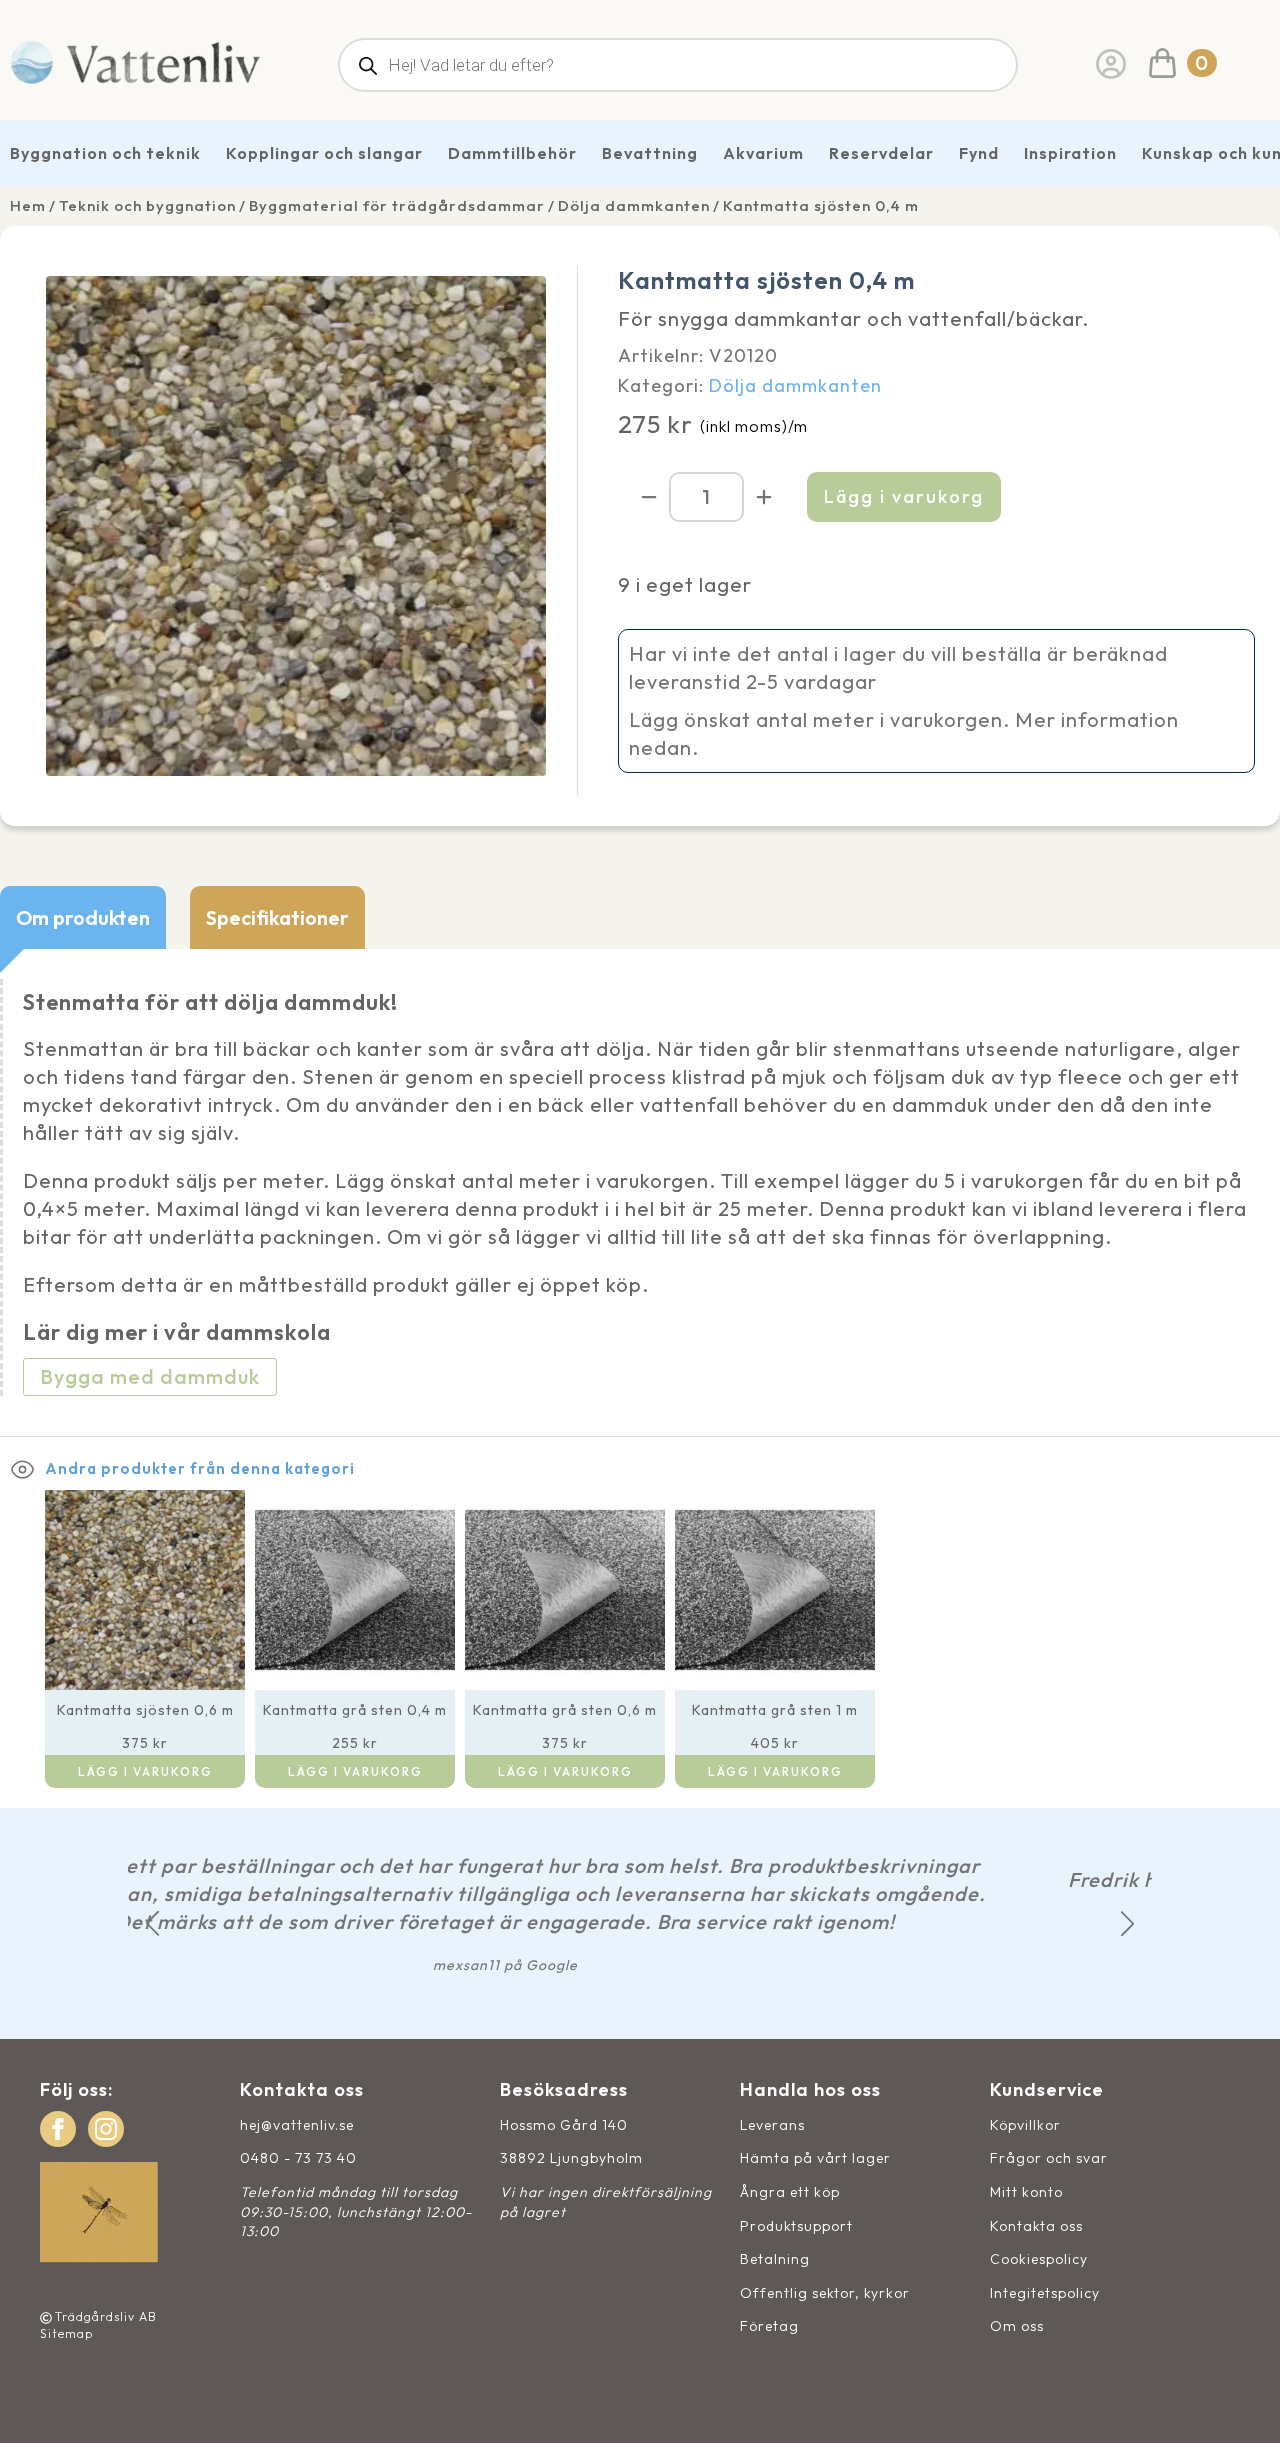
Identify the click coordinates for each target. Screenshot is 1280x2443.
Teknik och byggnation (147, 205)
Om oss (1017, 2326)
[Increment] (764, 497)
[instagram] (106, 2129)
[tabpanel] (640, 1193)
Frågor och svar (1049, 2158)
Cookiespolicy (1039, 2259)
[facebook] (58, 2129)
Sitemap (66, 2333)
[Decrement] (649, 497)
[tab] (83, 917)
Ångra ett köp (790, 2192)
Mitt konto (1026, 2192)
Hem (28, 205)
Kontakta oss (1036, 2226)
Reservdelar (881, 153)
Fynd (979, 153)
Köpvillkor (1025, 2125)
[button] (152, 1923)
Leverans (772, 2125)
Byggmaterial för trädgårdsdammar (397, 205)
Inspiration (1070, 153)
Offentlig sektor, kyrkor (825, 2293)
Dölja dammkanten (634, 205)
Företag (769, 2326)
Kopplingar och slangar (324, 153)
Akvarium (763, 153)
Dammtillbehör (512, 153)
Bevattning (650, 153)
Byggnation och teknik (105, 153)
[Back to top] (1242, 2405)
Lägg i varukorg (904, 496)
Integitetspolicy (1045, 2293)
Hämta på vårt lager (815, 2158)
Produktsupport (796, 2226)
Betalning (775, 2259)
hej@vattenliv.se (297, 2125)
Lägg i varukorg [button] (145, 1771)
